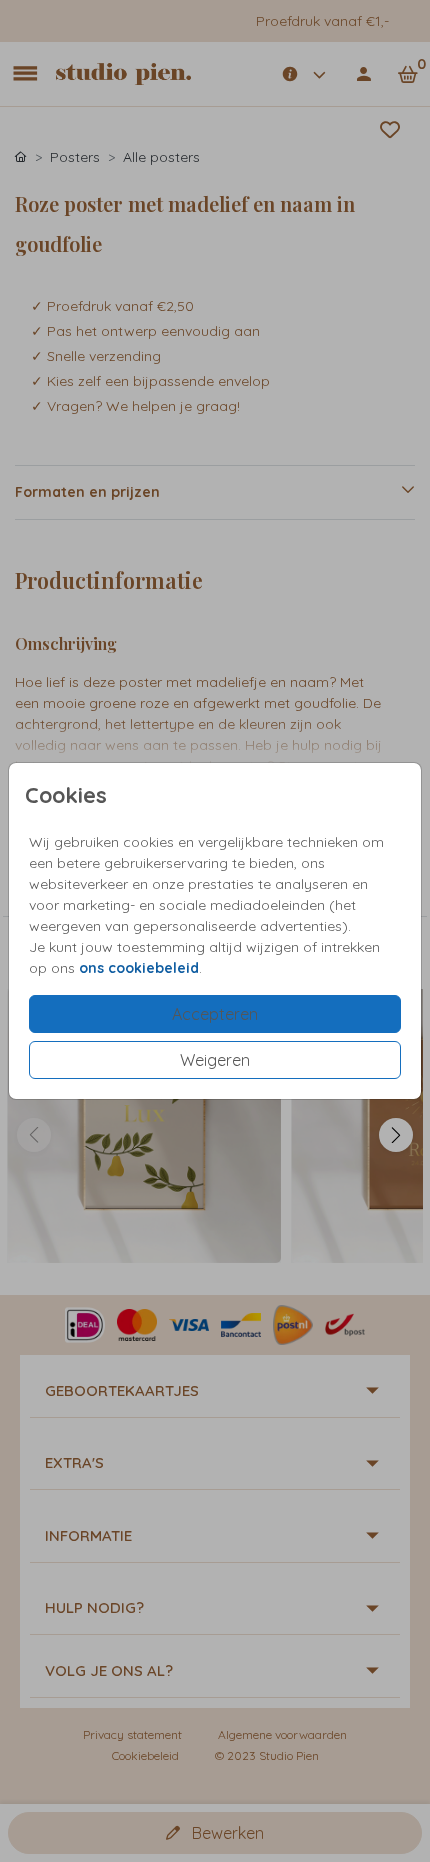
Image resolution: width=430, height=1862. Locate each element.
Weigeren (215, 1060)
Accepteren (215, 1014)
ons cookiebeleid (139, 968)
